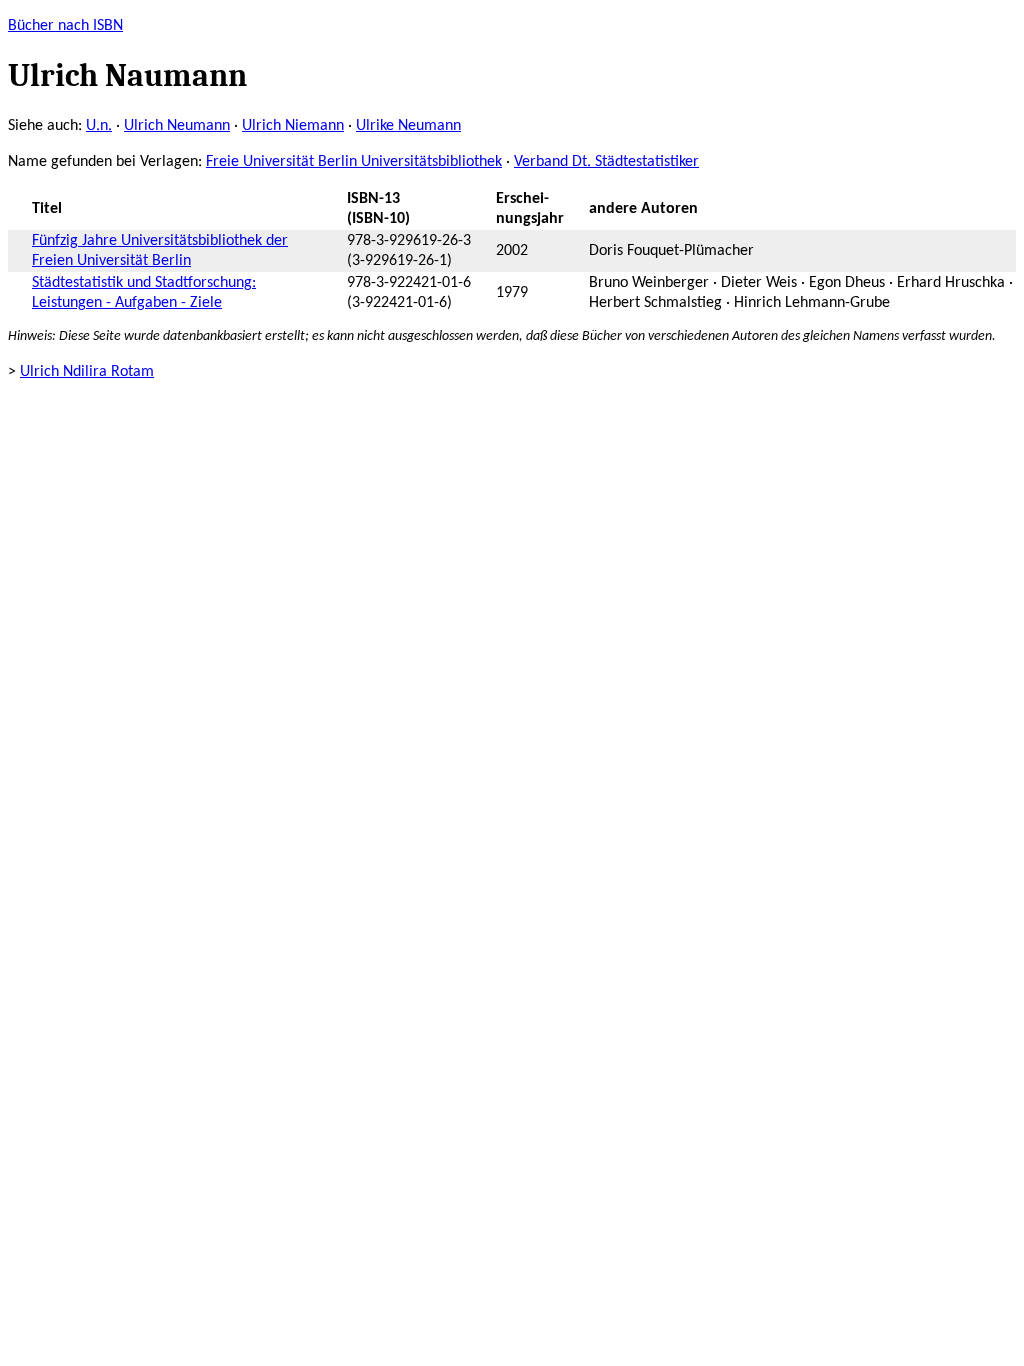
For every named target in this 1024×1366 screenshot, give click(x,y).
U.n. (99, 126)
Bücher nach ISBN (65, 26)
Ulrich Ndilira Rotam (87, 372)
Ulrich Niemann (293, 126)
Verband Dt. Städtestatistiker (606, 162)
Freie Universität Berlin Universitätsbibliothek (354, 162)
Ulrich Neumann (177, 126)
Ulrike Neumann (408, 126)
